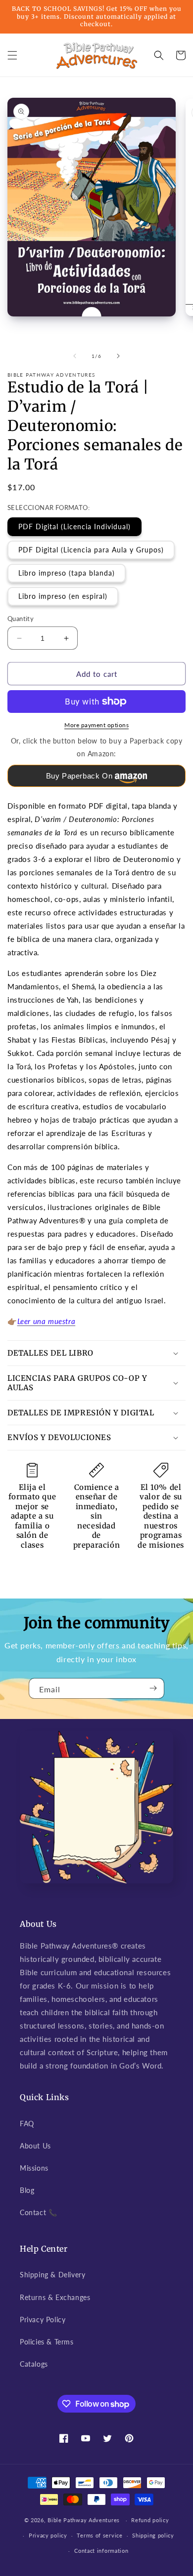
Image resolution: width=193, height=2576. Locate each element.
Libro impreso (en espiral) (63, 596)
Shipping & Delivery (52, 2275)
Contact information (101, 2551)
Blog (27, 2190)
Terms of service (99, 2535)
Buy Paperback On (79, 776)
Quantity (21, 619)
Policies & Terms (47, 2342)
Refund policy (150, 2520)
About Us (35, 2146)
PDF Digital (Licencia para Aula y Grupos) (91, 550)
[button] (12, 55)
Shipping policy (153, 2535)
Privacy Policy (43, 2320)
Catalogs (34, 2364)
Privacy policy (48, 2535)
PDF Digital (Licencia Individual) (74, 527)
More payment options (96, 725)
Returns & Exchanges (55, 2297)
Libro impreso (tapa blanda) (67, 573)
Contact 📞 (38, 2212)
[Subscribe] (153, 1688)
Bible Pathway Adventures (84, 2520)
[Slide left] (75, 356)
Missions (34, 2168)
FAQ (27, 2124)
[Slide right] (118, 356)
